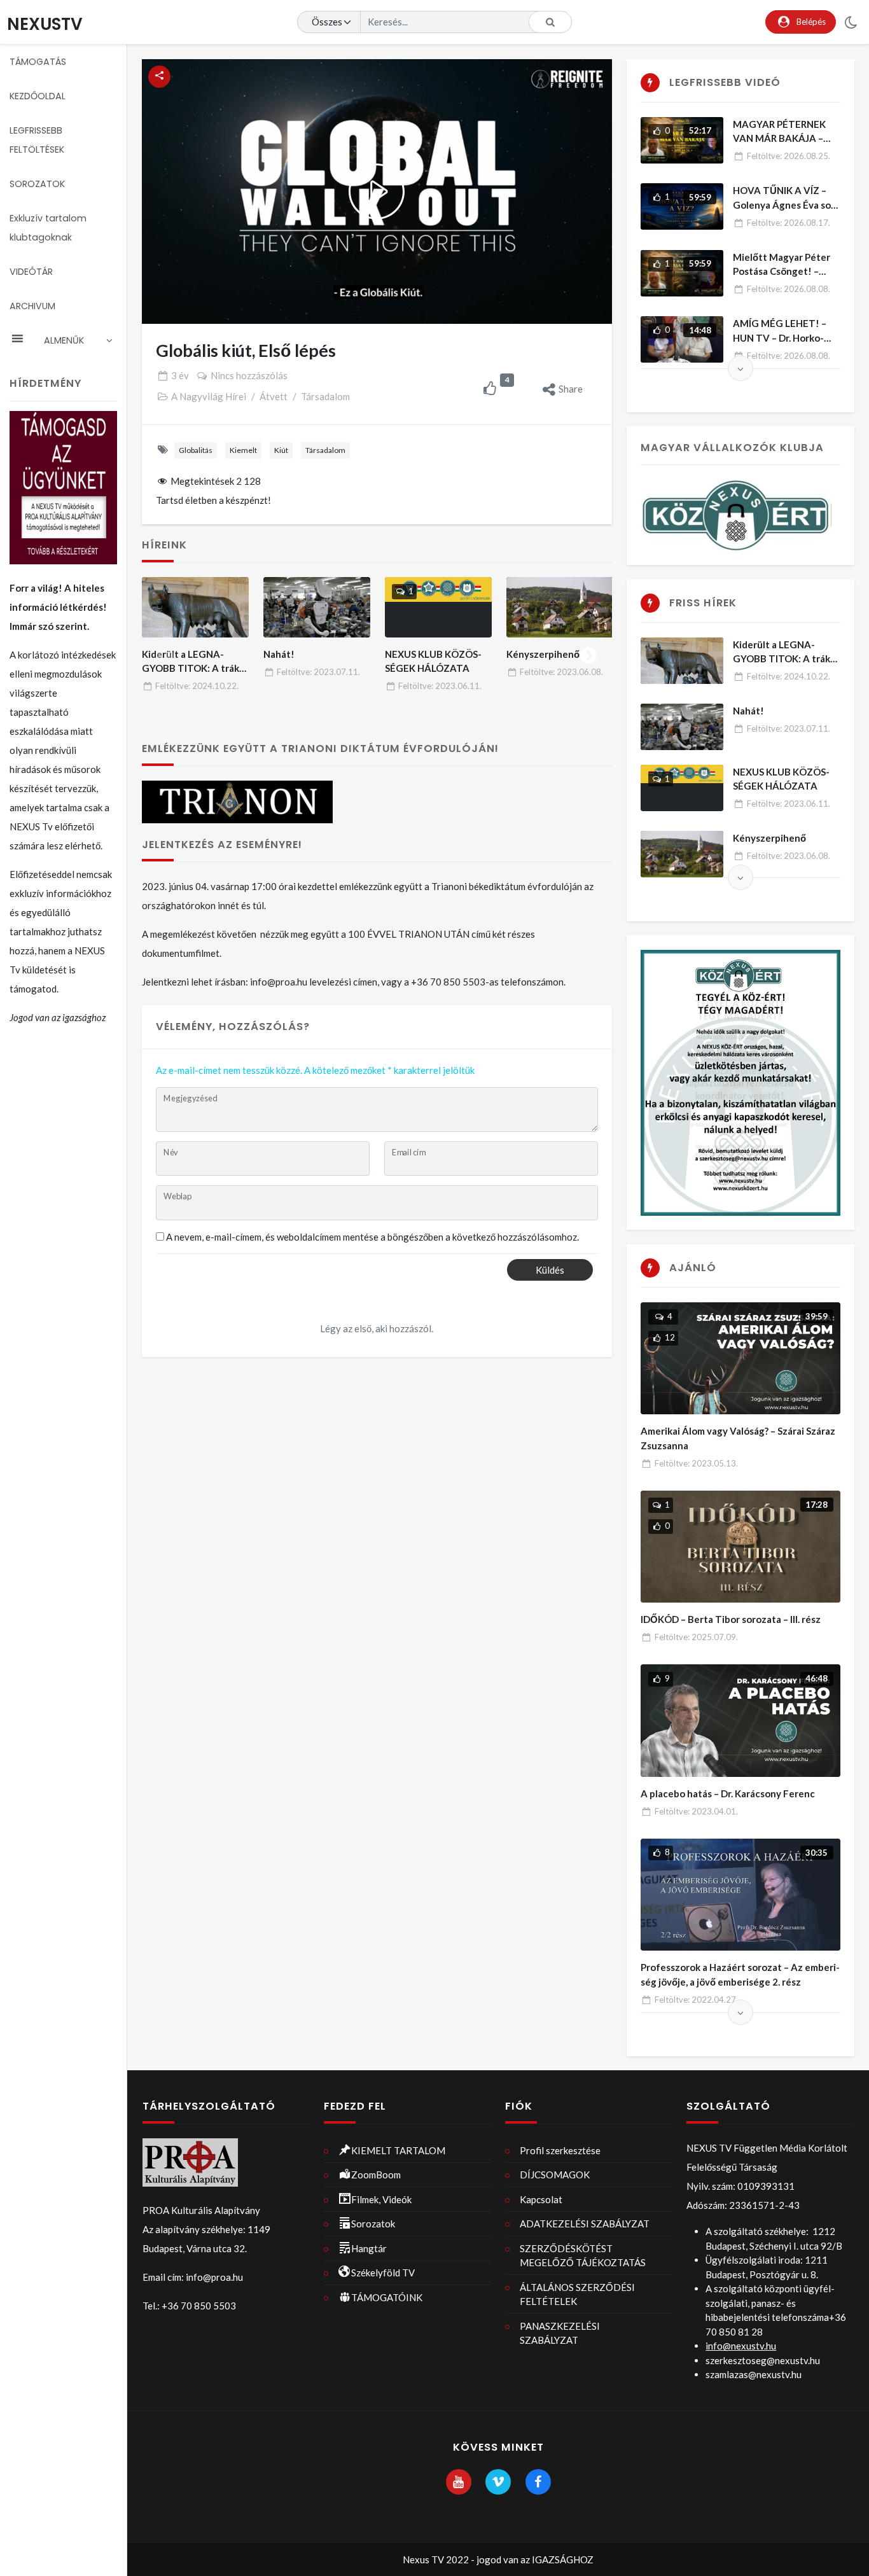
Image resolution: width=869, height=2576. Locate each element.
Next (588, 653)
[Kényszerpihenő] (560, 607)
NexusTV (45, 24)
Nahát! (279, 654)
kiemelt (243, 450)
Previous (165, 653)
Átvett (274, 396)
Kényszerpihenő (543, 654)
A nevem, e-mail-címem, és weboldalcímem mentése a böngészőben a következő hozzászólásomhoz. (372, 1237)
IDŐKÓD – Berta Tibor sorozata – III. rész (731, 1619)
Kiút (281, 450)
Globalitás (196, 450)
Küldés (550, 1270)
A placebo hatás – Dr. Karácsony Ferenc (728, 1793)
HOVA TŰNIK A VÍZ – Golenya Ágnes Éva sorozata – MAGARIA (784, 205)
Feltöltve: (197, 686)
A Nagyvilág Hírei (209, 396)
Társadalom (325, 396)
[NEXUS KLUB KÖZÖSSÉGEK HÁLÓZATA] (439, 607)
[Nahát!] (317, 607)
